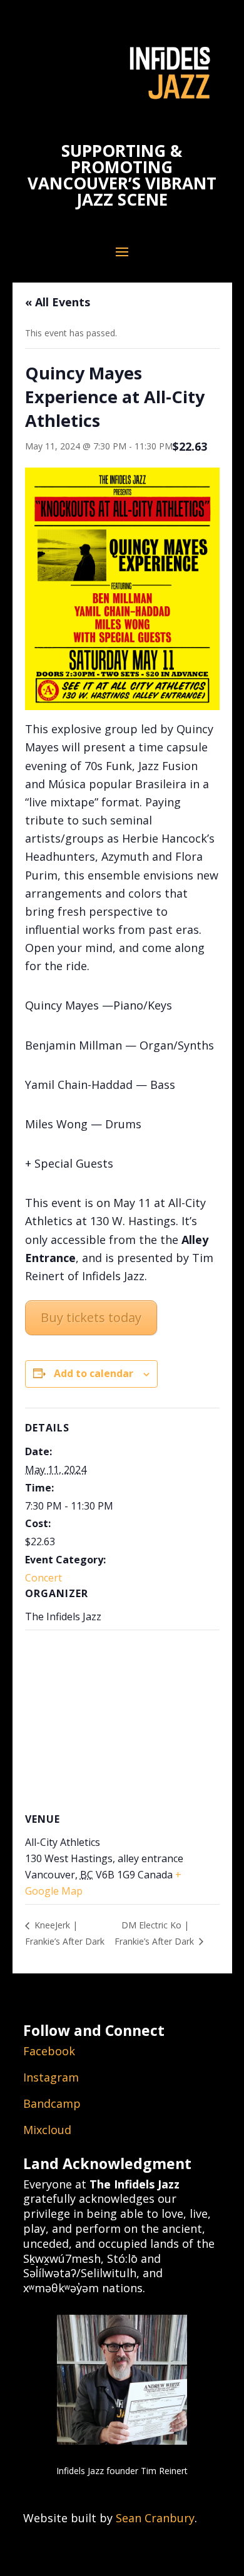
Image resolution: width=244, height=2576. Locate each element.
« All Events (58, 302)
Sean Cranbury (155, 2518)
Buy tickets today (91, 1317)
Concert (43, 1578)
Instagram (51, 2077)
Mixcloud (47, 2130)
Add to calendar (94, 1373)
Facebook (49, 2051)
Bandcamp (52, 2103)
